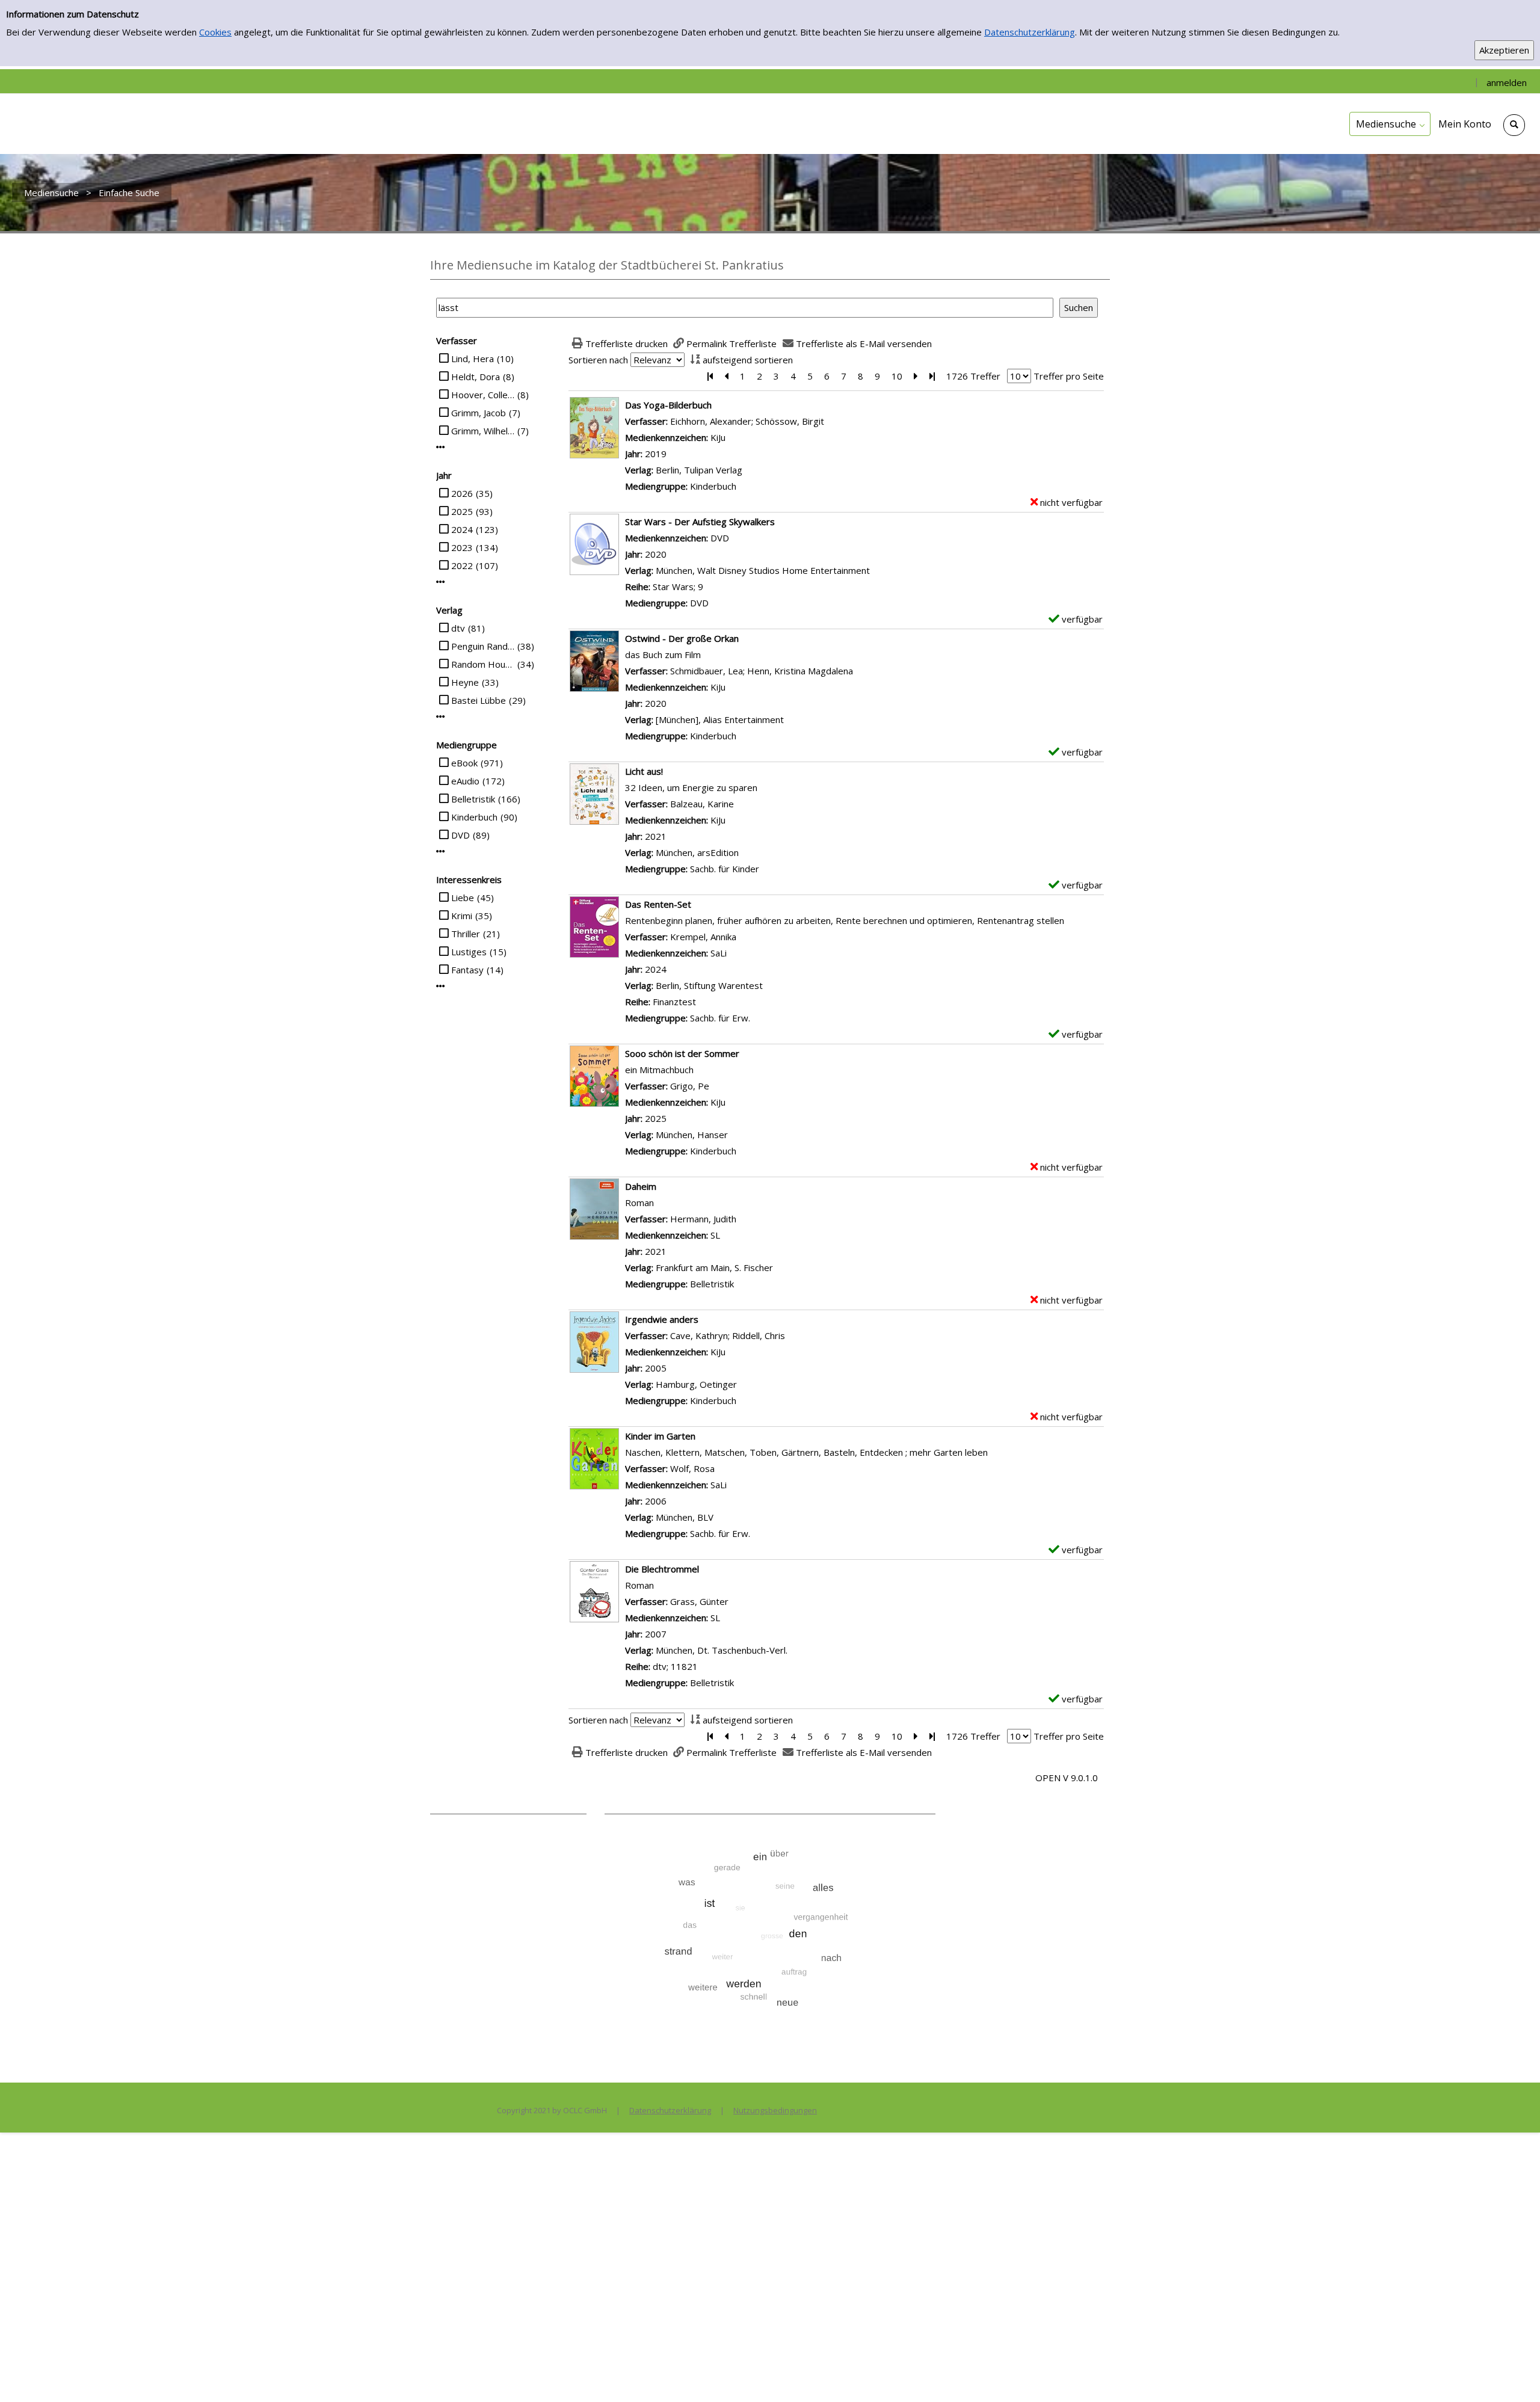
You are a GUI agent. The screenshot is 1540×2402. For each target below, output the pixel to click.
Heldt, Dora (476, 377)
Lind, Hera (473, 359)
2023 (462, 547)
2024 (462, 529)
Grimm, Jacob (479, 413)
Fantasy (467, 970)
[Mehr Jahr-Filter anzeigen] (441, 582)
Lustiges (469, 952)
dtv (458, 628)
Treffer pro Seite (1069, 376)
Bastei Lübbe (479, 700)
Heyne (465, 682)
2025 (462, 511)
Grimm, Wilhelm (483, 431)
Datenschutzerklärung (1030, 32)
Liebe (463, 898)
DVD (460, 835)
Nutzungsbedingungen (775, 2110)
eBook (464, 763)
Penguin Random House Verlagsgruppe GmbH (483, 646)
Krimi (462, 916)
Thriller (466, 934)
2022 (462, 565)
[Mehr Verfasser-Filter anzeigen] (441, 447)
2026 (462, 493)
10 (897, 376)
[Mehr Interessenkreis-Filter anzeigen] (441, 986)
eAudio (465, 781)
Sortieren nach (598, 360)
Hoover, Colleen (483, 395)
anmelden (1507, 82)
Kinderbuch (474, 817)
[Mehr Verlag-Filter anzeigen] (441, 717)
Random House (483, 664)
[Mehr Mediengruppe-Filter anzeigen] (441, 851)
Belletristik (473, 799)
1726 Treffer (973, 376)
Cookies (215, 32)
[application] (1390, 124)
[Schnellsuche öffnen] (1514, 125)
